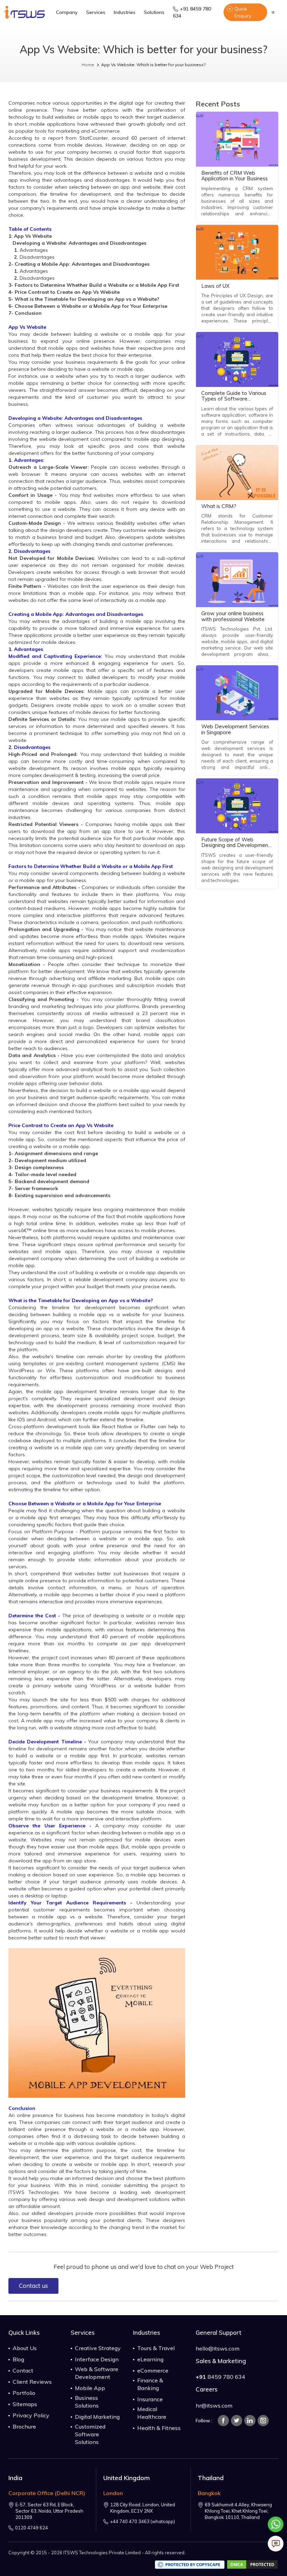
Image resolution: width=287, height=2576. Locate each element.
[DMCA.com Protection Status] (252, 2564)
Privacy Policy (31, 2415)
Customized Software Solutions (90, 2434)
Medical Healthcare (152, 2413)
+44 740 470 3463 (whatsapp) (142, 2521)
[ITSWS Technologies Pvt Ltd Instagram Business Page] (263, 2421)
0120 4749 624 (31, 2528)
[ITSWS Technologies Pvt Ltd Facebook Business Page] (223, 2421)
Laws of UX (215, 286)
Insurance (150, 2399)
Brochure (24, 2426)
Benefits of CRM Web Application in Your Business (234, 176)
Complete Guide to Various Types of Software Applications (234, 399)
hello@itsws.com (218, 2348)
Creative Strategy (98, 2348)
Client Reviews (32, 2382)
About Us (25, 2348)
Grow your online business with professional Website (233, 616)
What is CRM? (219, 506)
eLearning (150, 2359)
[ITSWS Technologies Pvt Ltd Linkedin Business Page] (250, 2421)
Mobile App (90, 2388)
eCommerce (153, 2370)
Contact (23, 2370)
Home (88, 65)
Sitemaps (25, 2404)
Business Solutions (87, 2402)
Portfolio (24, 2393)
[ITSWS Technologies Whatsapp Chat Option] (276, 2526)
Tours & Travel (156, 2348)
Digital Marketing (97, 2417)
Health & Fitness (159, 2428)
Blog (18, 2359)
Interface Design (97, 2359)
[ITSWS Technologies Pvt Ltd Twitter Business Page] (237, 2421)
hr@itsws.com (214, 2405)
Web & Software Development (97, 2373)
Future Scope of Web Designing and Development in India (236, 845)
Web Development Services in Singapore (235, 729)
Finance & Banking (150, 2384)
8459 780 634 (220, 2377)
